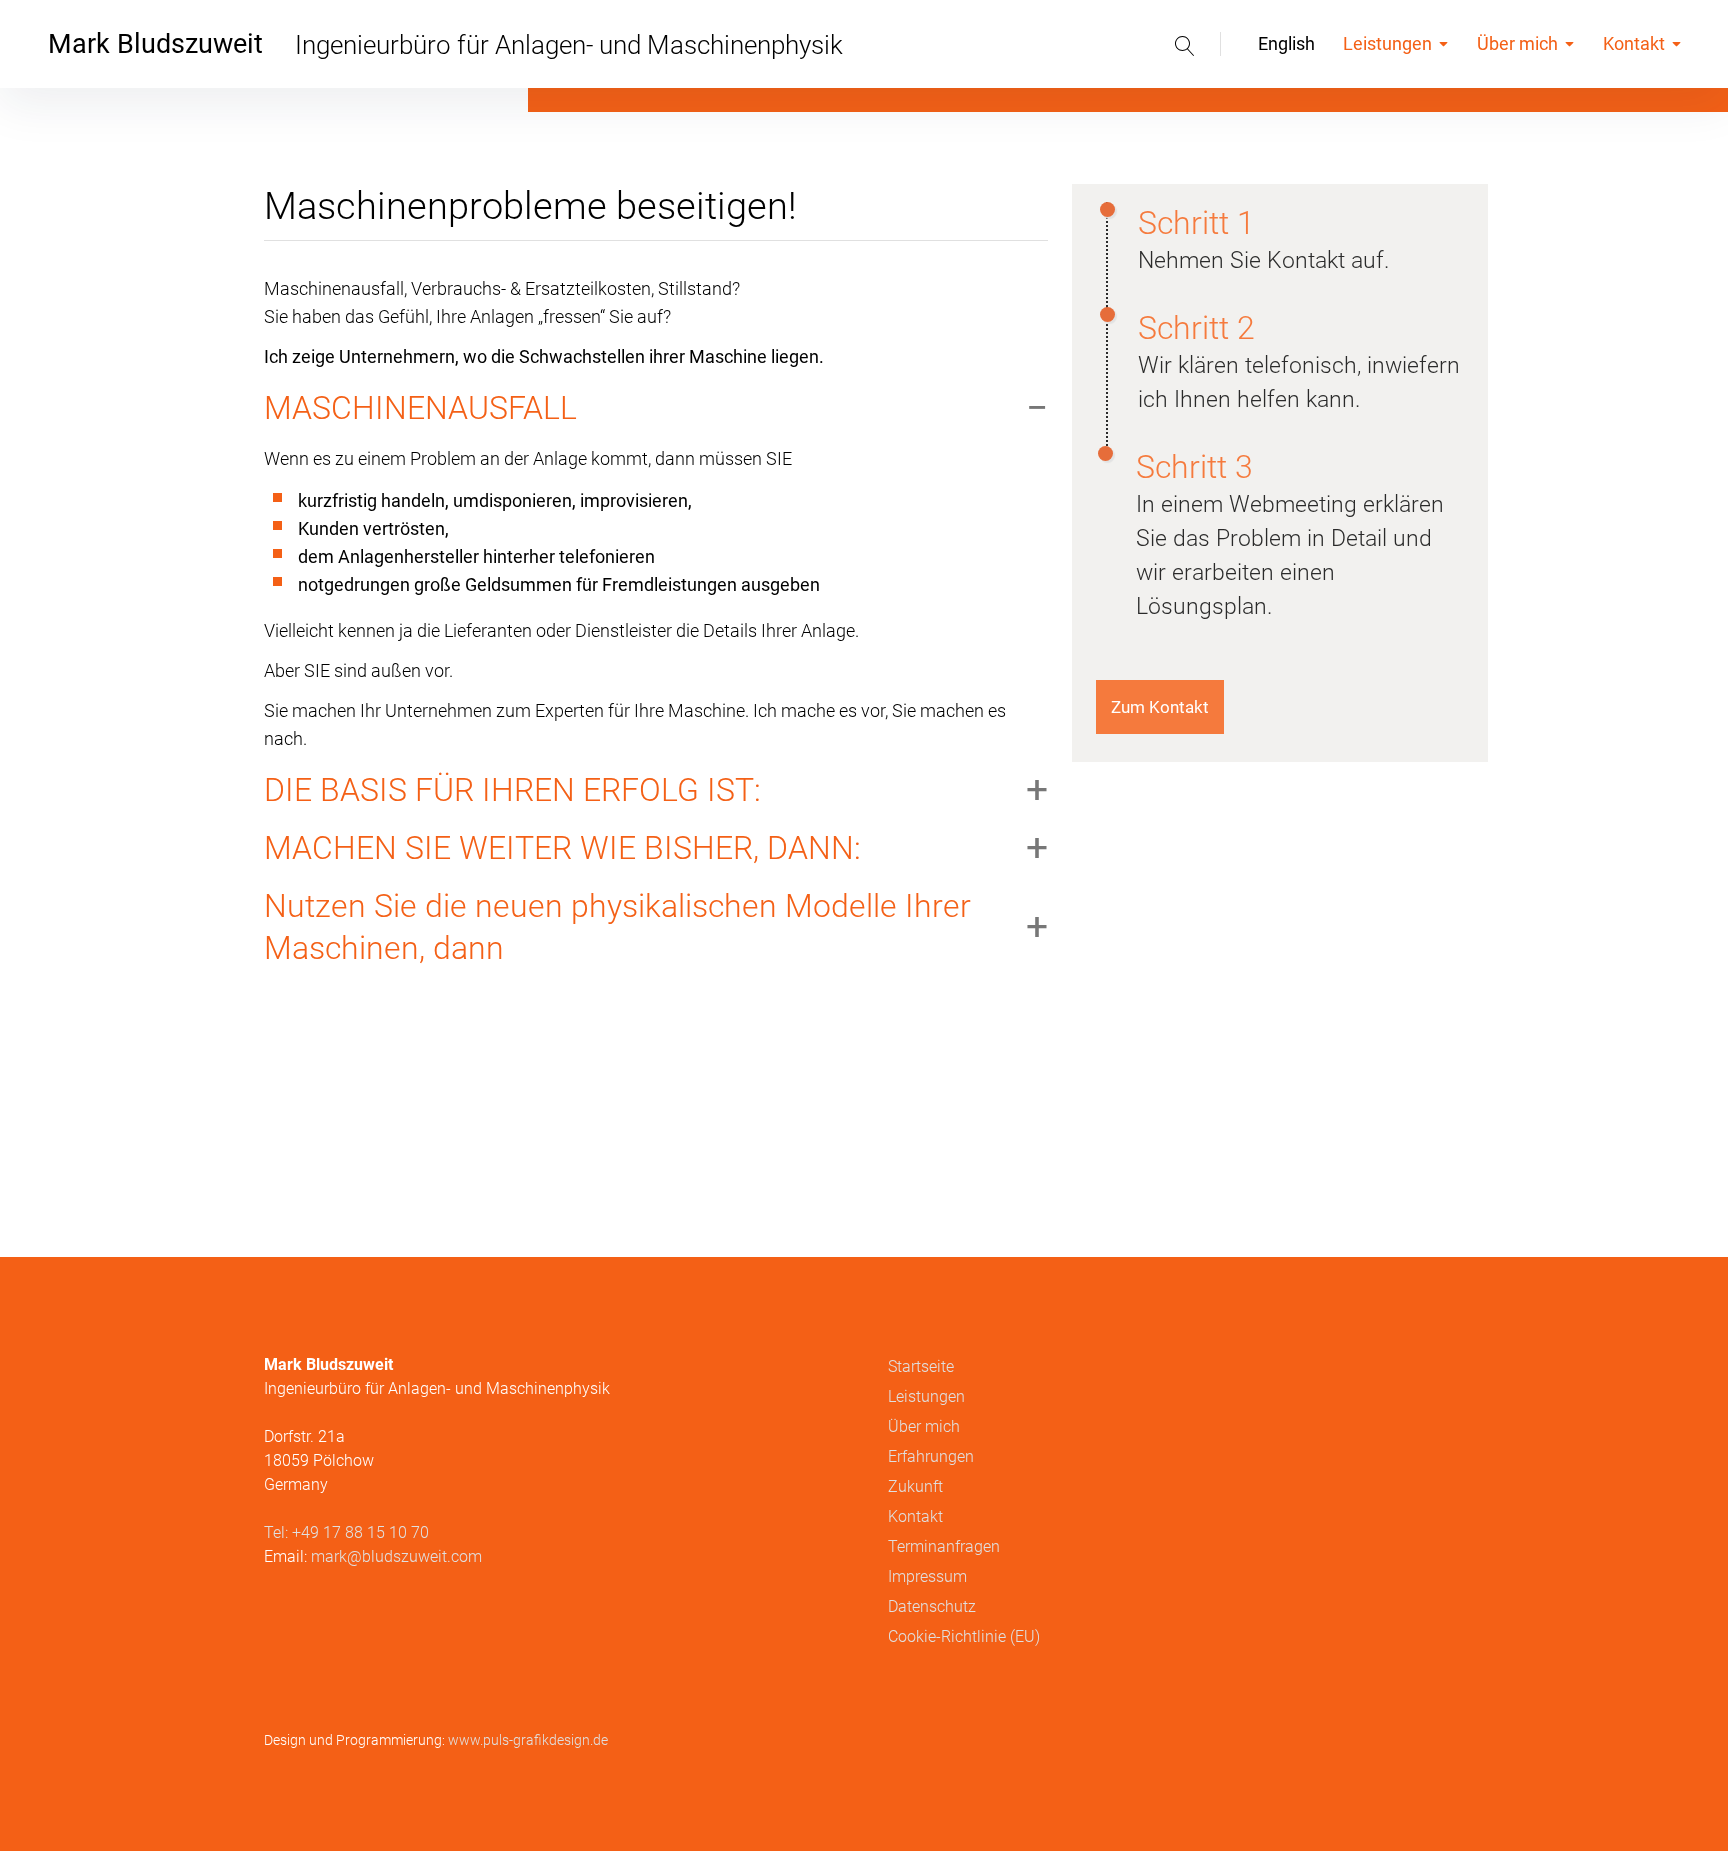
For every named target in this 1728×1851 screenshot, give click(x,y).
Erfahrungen (931, 1456)
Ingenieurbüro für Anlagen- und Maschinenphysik (569, 45)
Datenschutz (932, 1606)
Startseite (921, 1366)
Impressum (927, 1576)
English (1286, 43)
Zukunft (915, 1486)
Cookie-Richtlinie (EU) (964, 1636)
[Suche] (1185, 44)
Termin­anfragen (944, 1546)
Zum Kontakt (1160, 707)
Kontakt (1634, 43)
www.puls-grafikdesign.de (528, 1740)
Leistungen (1387, 43)
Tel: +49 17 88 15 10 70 (346, 1532)
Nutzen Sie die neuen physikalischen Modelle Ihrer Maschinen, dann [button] (617, 927)
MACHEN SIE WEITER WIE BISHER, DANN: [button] (562, 848)
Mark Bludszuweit (155, 44)
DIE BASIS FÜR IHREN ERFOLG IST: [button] (512, 790)
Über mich (1517, 43)
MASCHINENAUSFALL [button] (420, 408)
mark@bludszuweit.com (396, 1556)
